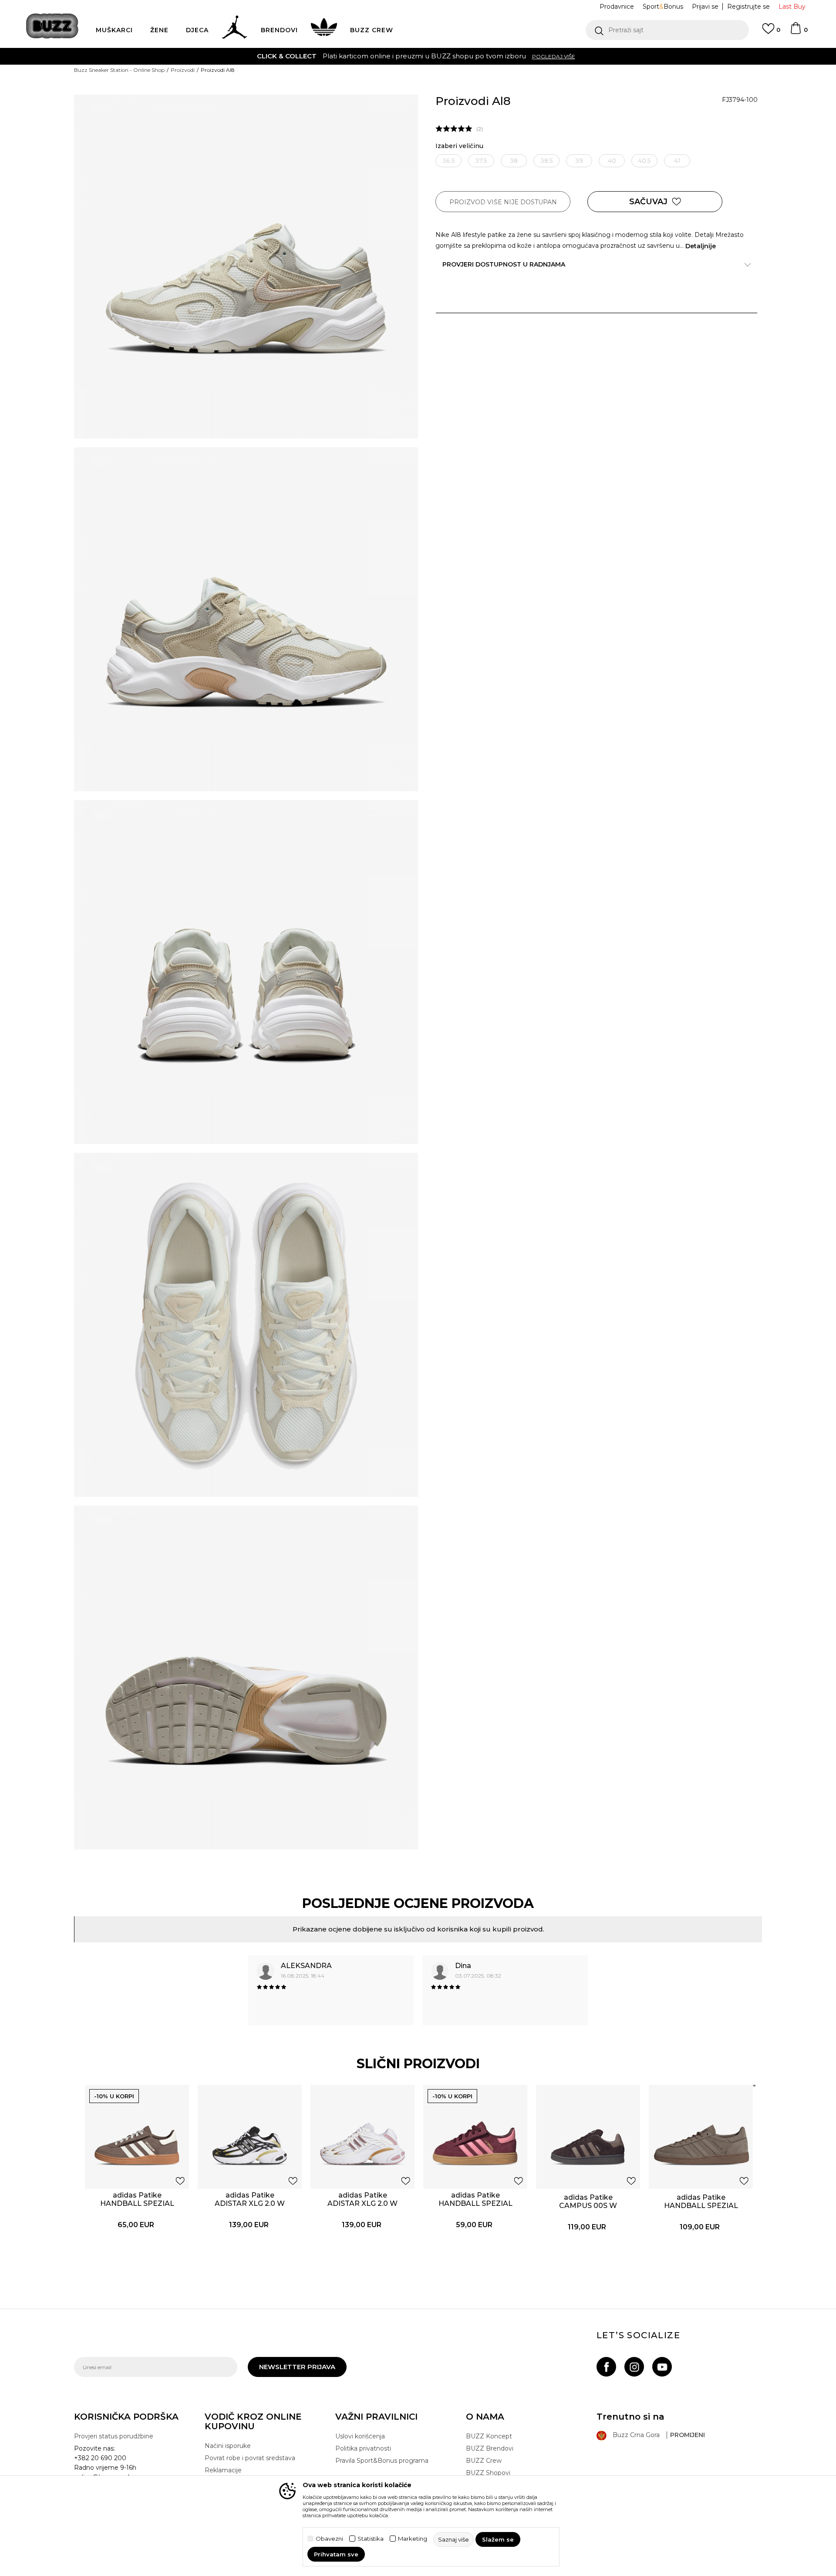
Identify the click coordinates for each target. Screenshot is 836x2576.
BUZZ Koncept (489, 2436)
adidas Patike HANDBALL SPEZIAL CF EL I (475, 2203)
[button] (667, 30)
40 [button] (612, 161)
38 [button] (514, 161)
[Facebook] (606, 2367)
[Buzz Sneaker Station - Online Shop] (52, 26)
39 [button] (579, 161)
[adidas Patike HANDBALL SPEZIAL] (701, 2137)
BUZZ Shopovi (488, 2473)
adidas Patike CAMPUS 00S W (588, 2201)
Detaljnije (701, 246)
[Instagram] (634, 2367)
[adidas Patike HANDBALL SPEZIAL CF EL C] (137, 2137)
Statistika (371, 2539)
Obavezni (329, 2539)
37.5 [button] (481, 161)
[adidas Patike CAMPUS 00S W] (588, 2137)
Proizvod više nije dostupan (503, 202)
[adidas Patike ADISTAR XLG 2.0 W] (250, 2137)
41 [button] (677, 161)
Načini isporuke (228, 2446)
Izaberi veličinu (459, 146)
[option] (418, 56)
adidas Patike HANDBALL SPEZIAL (701, 2201)
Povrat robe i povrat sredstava (250, 2458)
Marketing (413, 2539)
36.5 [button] (449, 161)
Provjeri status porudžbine (114, 2436)
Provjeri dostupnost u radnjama (504, 264)
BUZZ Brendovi (490, 2448)
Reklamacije (223, 2470)
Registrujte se (748, 7)
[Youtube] (662, 2367)
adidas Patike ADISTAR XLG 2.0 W (250, 2199)
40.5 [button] (644, 161)
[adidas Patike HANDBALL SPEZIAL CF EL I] (475, 2137)
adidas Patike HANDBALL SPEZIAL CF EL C (137, 2203)
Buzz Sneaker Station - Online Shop (119, 70)
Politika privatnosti (363, 2448)
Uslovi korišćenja (360, 2436)
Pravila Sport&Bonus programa (382, 2461)
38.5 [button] (547, 161)
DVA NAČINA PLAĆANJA (364, 56)
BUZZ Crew (484, 2461)
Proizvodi (183, 70)
